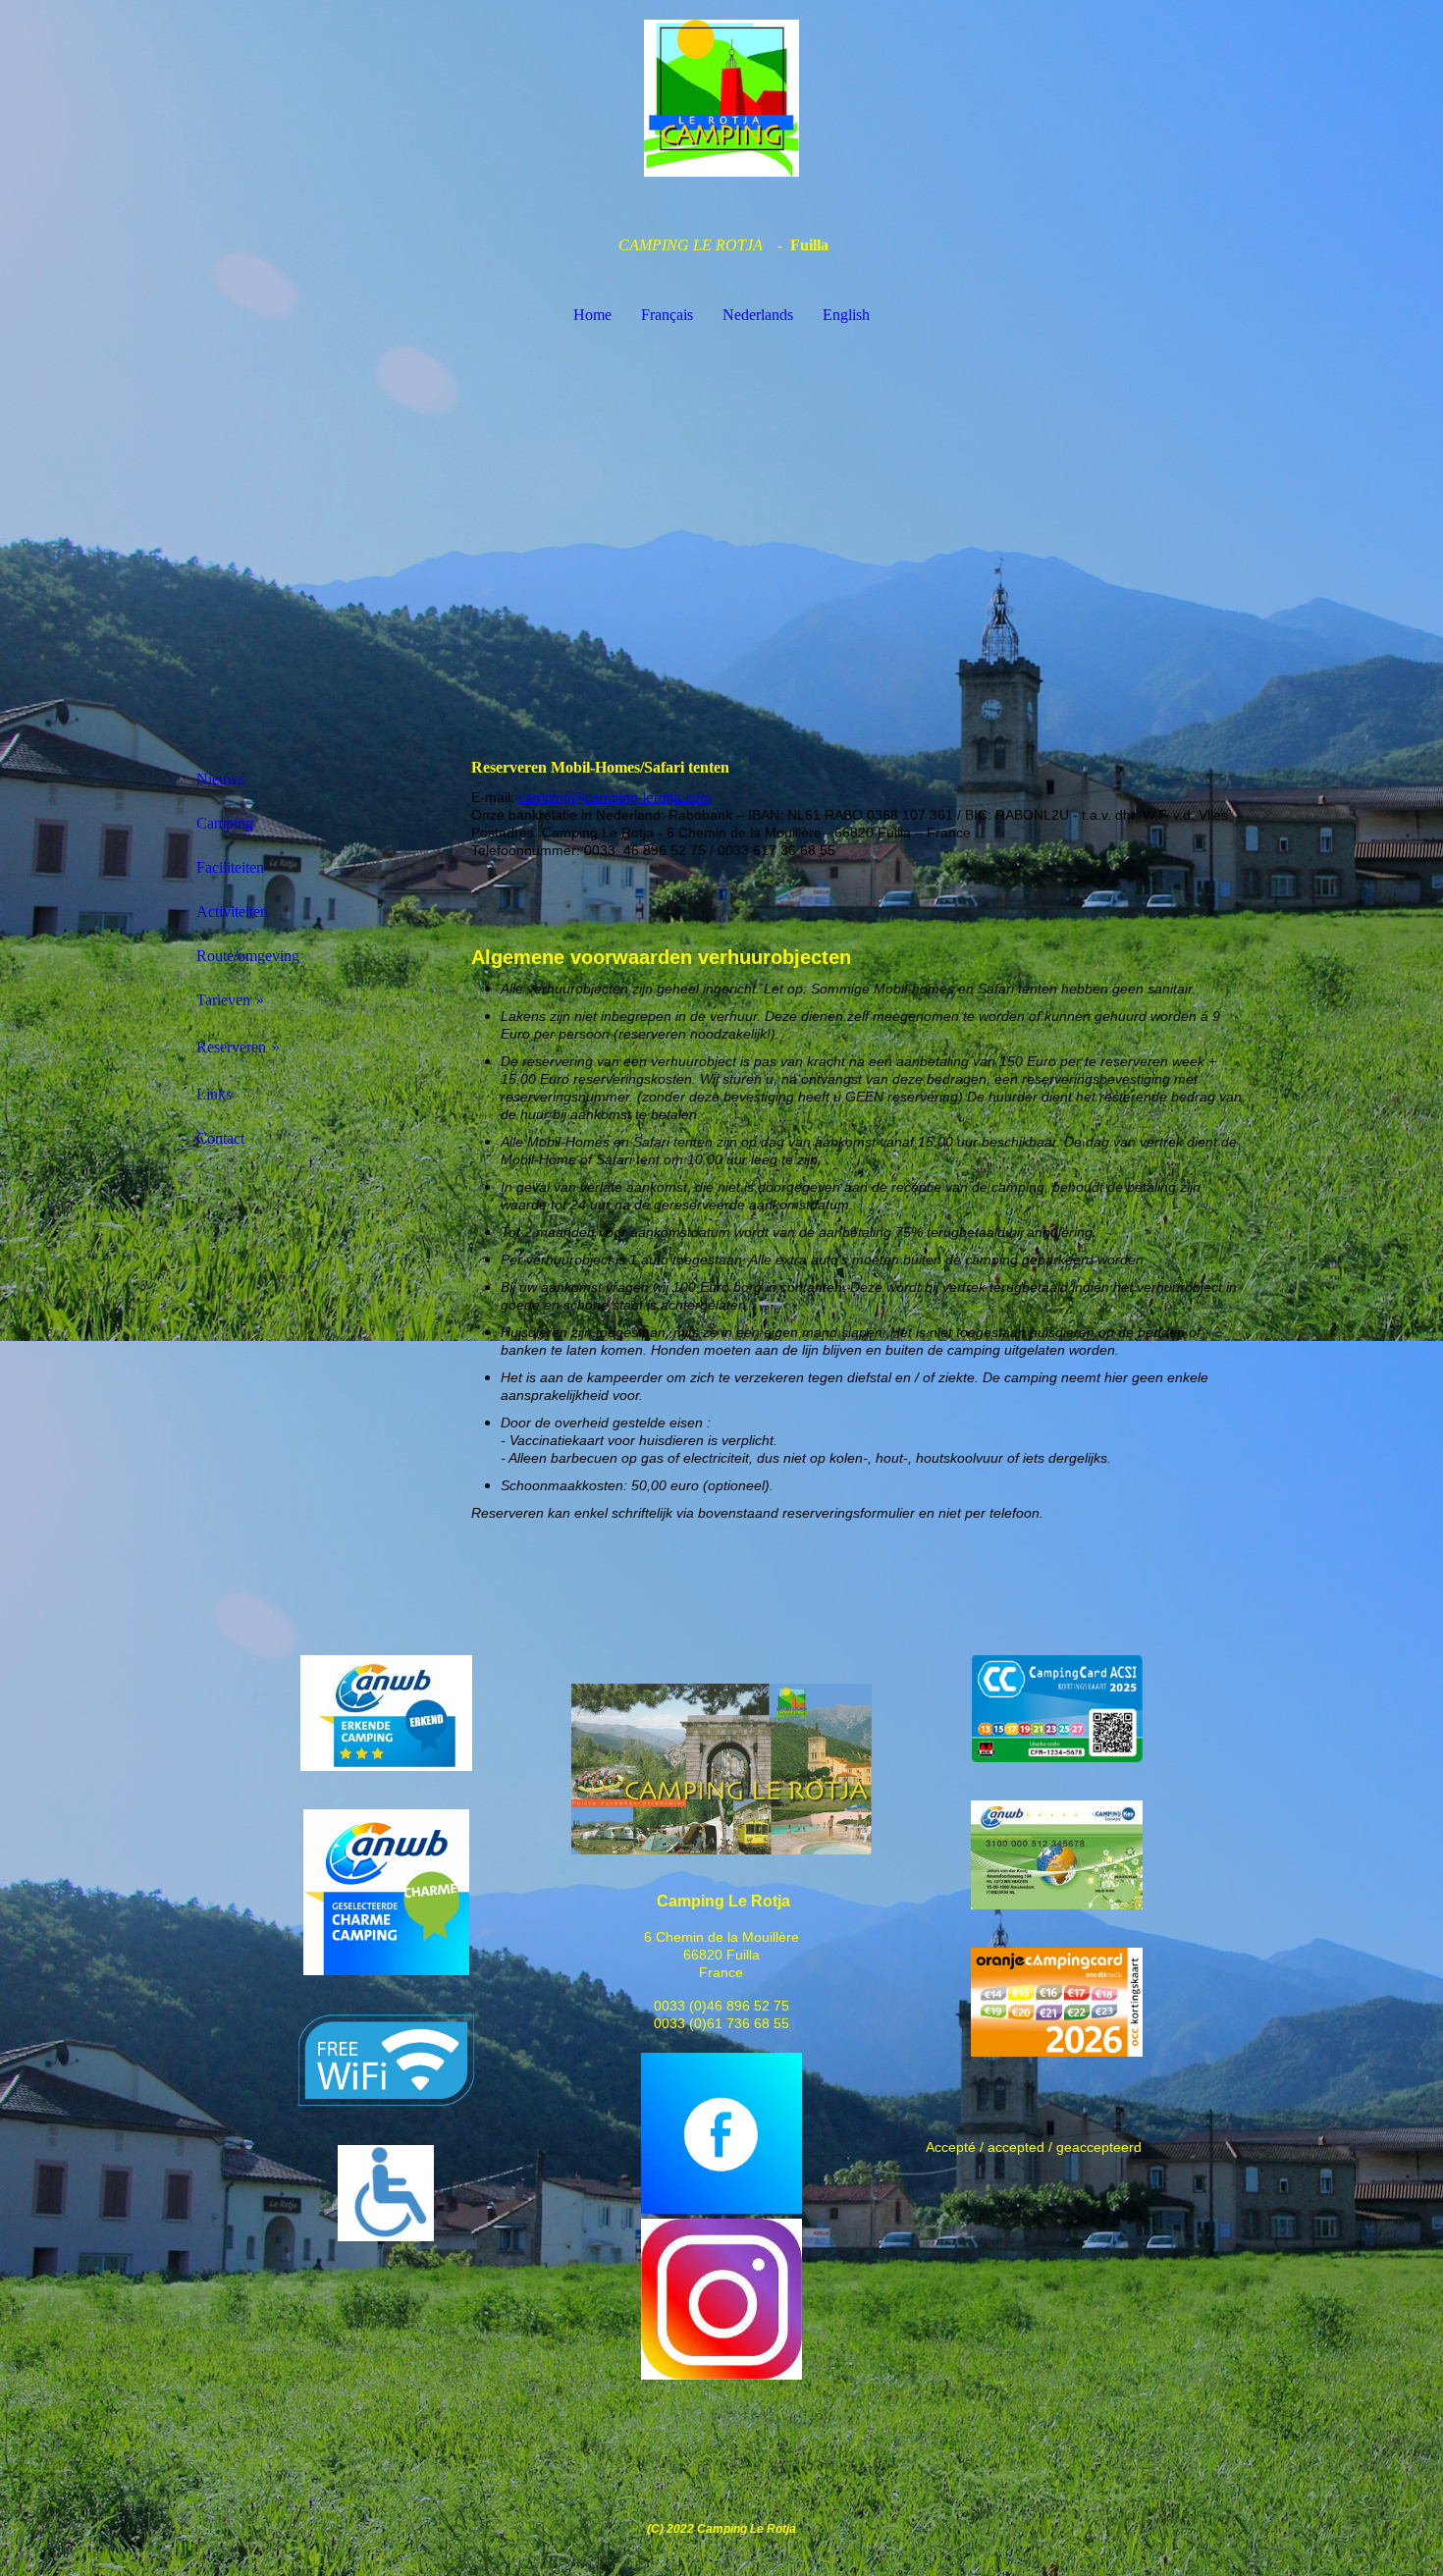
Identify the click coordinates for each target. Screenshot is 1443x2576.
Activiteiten (232, 912)
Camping (225, 823)
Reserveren (231, 1047)
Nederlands (758, 315)
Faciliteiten (230, 867)
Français (667, 315)
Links (214, 1094)
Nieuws (220, 779)
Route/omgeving (248, 956)
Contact (220, 1138)
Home (592, 315)
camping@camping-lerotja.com (615, 797)
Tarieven (223, 1000)
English (846, 315)
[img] (721, 98)
